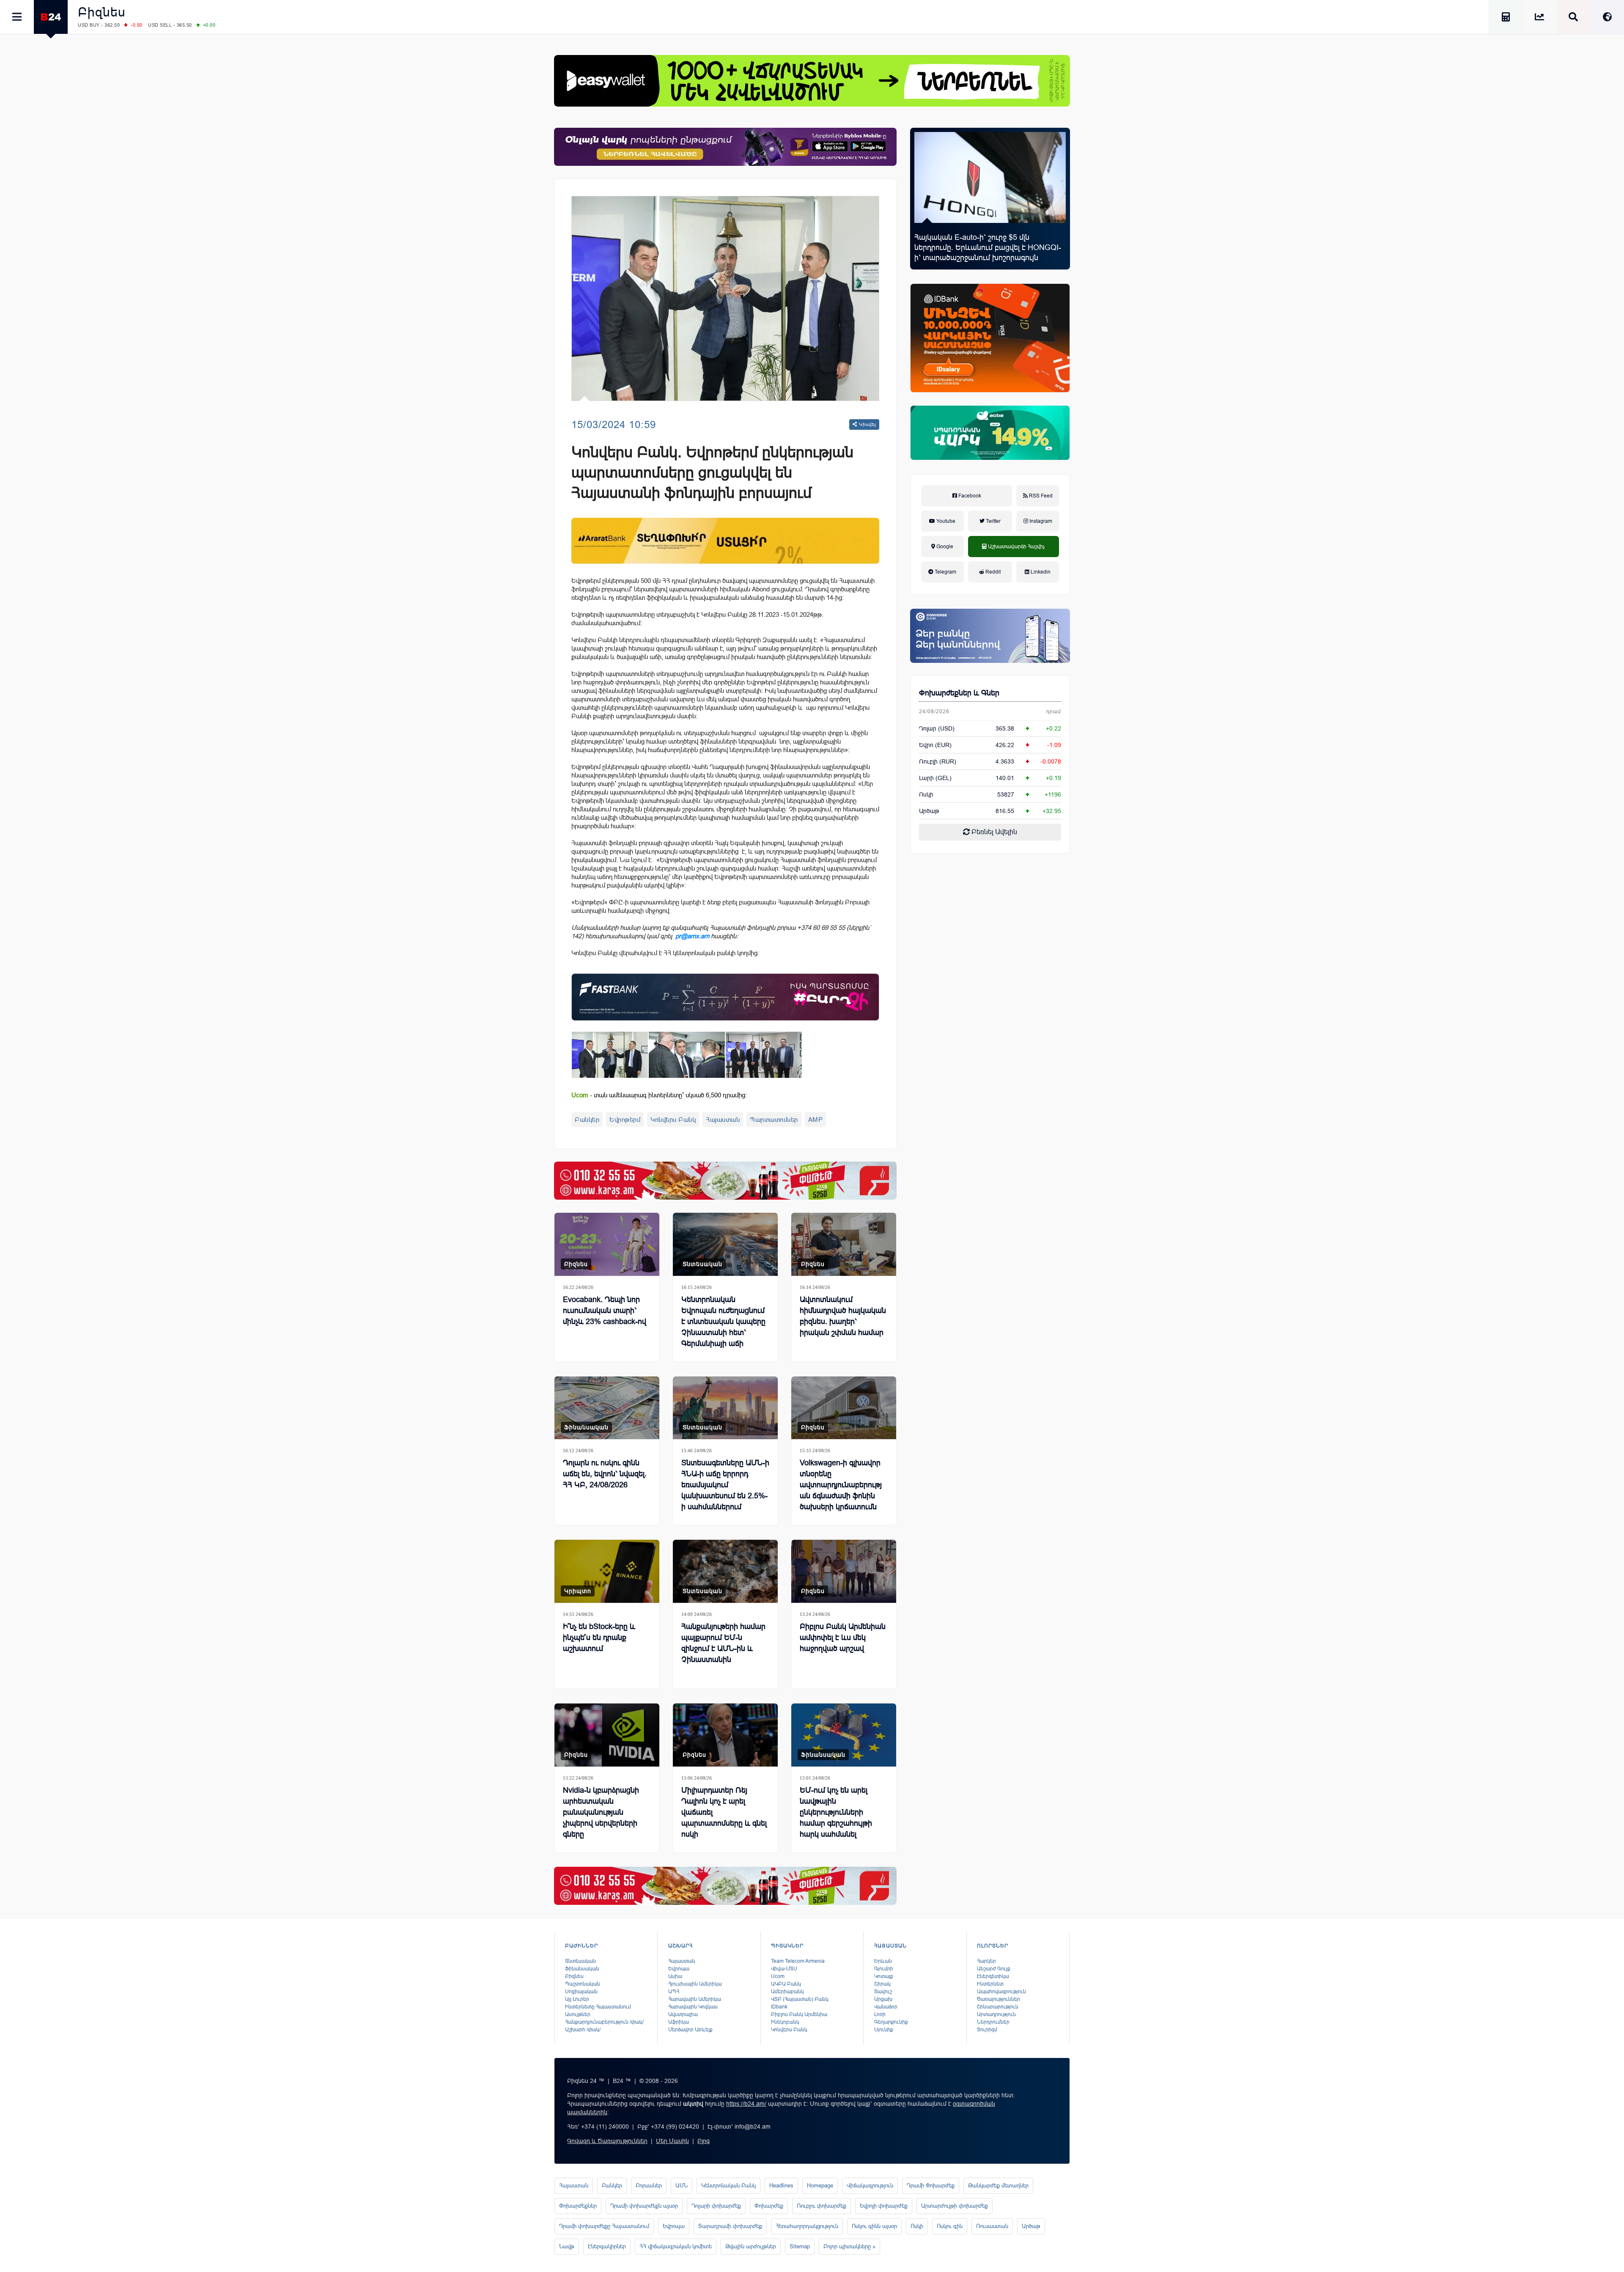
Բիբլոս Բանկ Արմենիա (799, 2014)
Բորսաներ (649, 2185)
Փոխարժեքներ (578, 2206)
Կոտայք (884, 1976)
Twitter (993, 521)
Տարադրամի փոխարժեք (730, 2226)
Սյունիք (884, 2030)
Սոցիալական (581, 1992)
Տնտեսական (702, 1264)
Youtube (945, 521)
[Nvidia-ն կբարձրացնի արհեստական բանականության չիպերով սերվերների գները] (607, 1735)
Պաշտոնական (583, 1984)
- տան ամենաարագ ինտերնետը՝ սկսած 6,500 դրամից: (659, 1095)
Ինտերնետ (990, 1984)
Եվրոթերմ (625, 1120)
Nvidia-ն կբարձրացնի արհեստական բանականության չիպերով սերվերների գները (601, 1812)
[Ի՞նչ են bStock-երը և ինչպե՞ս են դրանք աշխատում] (607, 1571)
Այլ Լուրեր (577, 1999)
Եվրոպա (679, 1969)
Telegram (945, 572)
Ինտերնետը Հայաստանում (598, 2007)
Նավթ (567, 2246)
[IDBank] (990, 338)
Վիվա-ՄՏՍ (784, 1969)
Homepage (820, 2185)
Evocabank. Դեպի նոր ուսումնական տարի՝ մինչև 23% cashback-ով (605, 1310)
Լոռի (880, 2014)
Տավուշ (883, 1992)
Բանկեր (587, 1120)
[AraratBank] (725, 541)
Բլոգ (704, 2141)
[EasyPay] (812, 81)
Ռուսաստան (992, 2226)
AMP (816, 1120)
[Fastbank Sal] (725, 997)
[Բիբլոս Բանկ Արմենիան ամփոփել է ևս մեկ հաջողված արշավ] (844, 1571)
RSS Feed (1040, 496)
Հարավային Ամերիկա (695, 1999)
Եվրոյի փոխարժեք (884, 2206)
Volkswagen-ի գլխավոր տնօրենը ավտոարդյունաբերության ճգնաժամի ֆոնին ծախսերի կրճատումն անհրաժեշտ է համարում (841, 1496)
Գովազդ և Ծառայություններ (607, 2141)
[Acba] (990, 433)
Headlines (781, 2185)
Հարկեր (986, 1961)
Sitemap (800, 2246)
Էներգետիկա (993, 1976)
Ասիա (675, 1976)
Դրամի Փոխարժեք (931, 2185)
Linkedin (1040, 572)
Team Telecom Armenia (798, 1961)
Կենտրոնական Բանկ (728, 2185)
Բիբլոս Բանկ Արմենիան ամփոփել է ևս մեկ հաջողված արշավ (843, 1637)
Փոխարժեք (769, 2206)
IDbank (779, 2007)
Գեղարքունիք (891, 2022)
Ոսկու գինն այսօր (874, 2226)
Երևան (883, 1961)
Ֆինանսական (586, 1427)
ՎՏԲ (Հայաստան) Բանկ (800, 1999)
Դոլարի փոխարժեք (716, 2206)
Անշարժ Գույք (994, 1969)
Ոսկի (926, 794)
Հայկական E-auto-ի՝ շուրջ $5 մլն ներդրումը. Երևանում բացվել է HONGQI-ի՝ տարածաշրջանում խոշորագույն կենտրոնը (988, 253)
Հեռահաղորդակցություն (807, 2226)
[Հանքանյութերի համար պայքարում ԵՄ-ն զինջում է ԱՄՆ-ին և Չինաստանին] (725, 1571)
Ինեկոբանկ (785, 2022)
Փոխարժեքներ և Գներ (959, 693)
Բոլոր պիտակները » (849, 2246)
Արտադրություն (996, 2014)
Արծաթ (1031, 2226)
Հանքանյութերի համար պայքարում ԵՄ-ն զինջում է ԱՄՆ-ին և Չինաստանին (723, 1643)
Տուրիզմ (987, 2030)
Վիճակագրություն (870, 2185)
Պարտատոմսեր (774, 1120)
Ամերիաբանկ (787, 1992)
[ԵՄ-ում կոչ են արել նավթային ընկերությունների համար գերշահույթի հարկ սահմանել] (844, 1735)
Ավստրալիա (683, 2014)
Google (944, 547)
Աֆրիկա (679, 2022)
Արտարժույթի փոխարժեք (955, 2206)
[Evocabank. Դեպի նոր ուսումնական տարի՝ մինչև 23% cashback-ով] (607, 1244)
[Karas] (725, 1181)
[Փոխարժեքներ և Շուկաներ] (1539, 18)
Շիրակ (882, 1984)
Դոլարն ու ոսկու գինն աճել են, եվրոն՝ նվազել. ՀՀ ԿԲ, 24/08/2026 (605, 1474)
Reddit (992, 572)
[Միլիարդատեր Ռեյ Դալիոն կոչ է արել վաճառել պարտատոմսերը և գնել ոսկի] (725, 1735)
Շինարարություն (998, 2007)
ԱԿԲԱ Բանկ (786, 1984)
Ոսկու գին (950, 2226)
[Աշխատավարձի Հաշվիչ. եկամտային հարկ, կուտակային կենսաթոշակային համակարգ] (1506, 18)
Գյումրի (884, 1969)
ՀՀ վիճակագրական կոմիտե (676, 2246)
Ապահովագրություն (1001, 1992)
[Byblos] (725, 147)
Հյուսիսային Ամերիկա (695, 1984)
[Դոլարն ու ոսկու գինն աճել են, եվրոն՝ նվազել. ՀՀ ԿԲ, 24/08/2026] (607, 1408)
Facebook (969, 496)
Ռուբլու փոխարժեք (822, 2206)
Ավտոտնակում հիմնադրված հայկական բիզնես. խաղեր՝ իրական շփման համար (843, 1316)
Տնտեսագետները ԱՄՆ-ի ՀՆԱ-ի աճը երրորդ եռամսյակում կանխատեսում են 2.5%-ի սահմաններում (725, 1485)
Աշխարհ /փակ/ (583, 2030)
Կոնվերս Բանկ (673, 1120)
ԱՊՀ (674, 1992)
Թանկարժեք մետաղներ (998, 2185)
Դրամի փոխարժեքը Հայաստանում (604, 2226)
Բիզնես (102, 12)
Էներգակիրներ (607, 2246)
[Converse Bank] (990, 636)
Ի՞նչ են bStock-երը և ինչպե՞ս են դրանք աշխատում (599, 1637)
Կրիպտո (578, 1591)
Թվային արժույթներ (751, 2246)
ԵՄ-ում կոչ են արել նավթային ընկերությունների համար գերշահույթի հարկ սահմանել (836, 1812)
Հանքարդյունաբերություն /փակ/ (604, 2022)
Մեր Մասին (672, 2141)
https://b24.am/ (746, 2104)
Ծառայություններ (999, 1999)
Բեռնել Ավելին (993, 832)
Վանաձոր (886, 2007)
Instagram (1040, 521)
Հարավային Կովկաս (693, 2007)
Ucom (778, 1976)
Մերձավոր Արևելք (690, 2030)
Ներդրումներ (993, 2022)
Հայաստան (723, 1120)
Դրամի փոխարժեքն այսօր (644, 2206)
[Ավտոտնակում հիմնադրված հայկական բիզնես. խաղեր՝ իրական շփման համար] (844, 1244)
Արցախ (883, 1999)
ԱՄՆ (682, 2185)
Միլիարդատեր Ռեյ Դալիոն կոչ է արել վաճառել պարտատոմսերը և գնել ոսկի (724, 1812)
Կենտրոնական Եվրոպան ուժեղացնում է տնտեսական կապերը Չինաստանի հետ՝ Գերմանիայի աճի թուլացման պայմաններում (723, 1332)
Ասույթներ (578, 2014)
